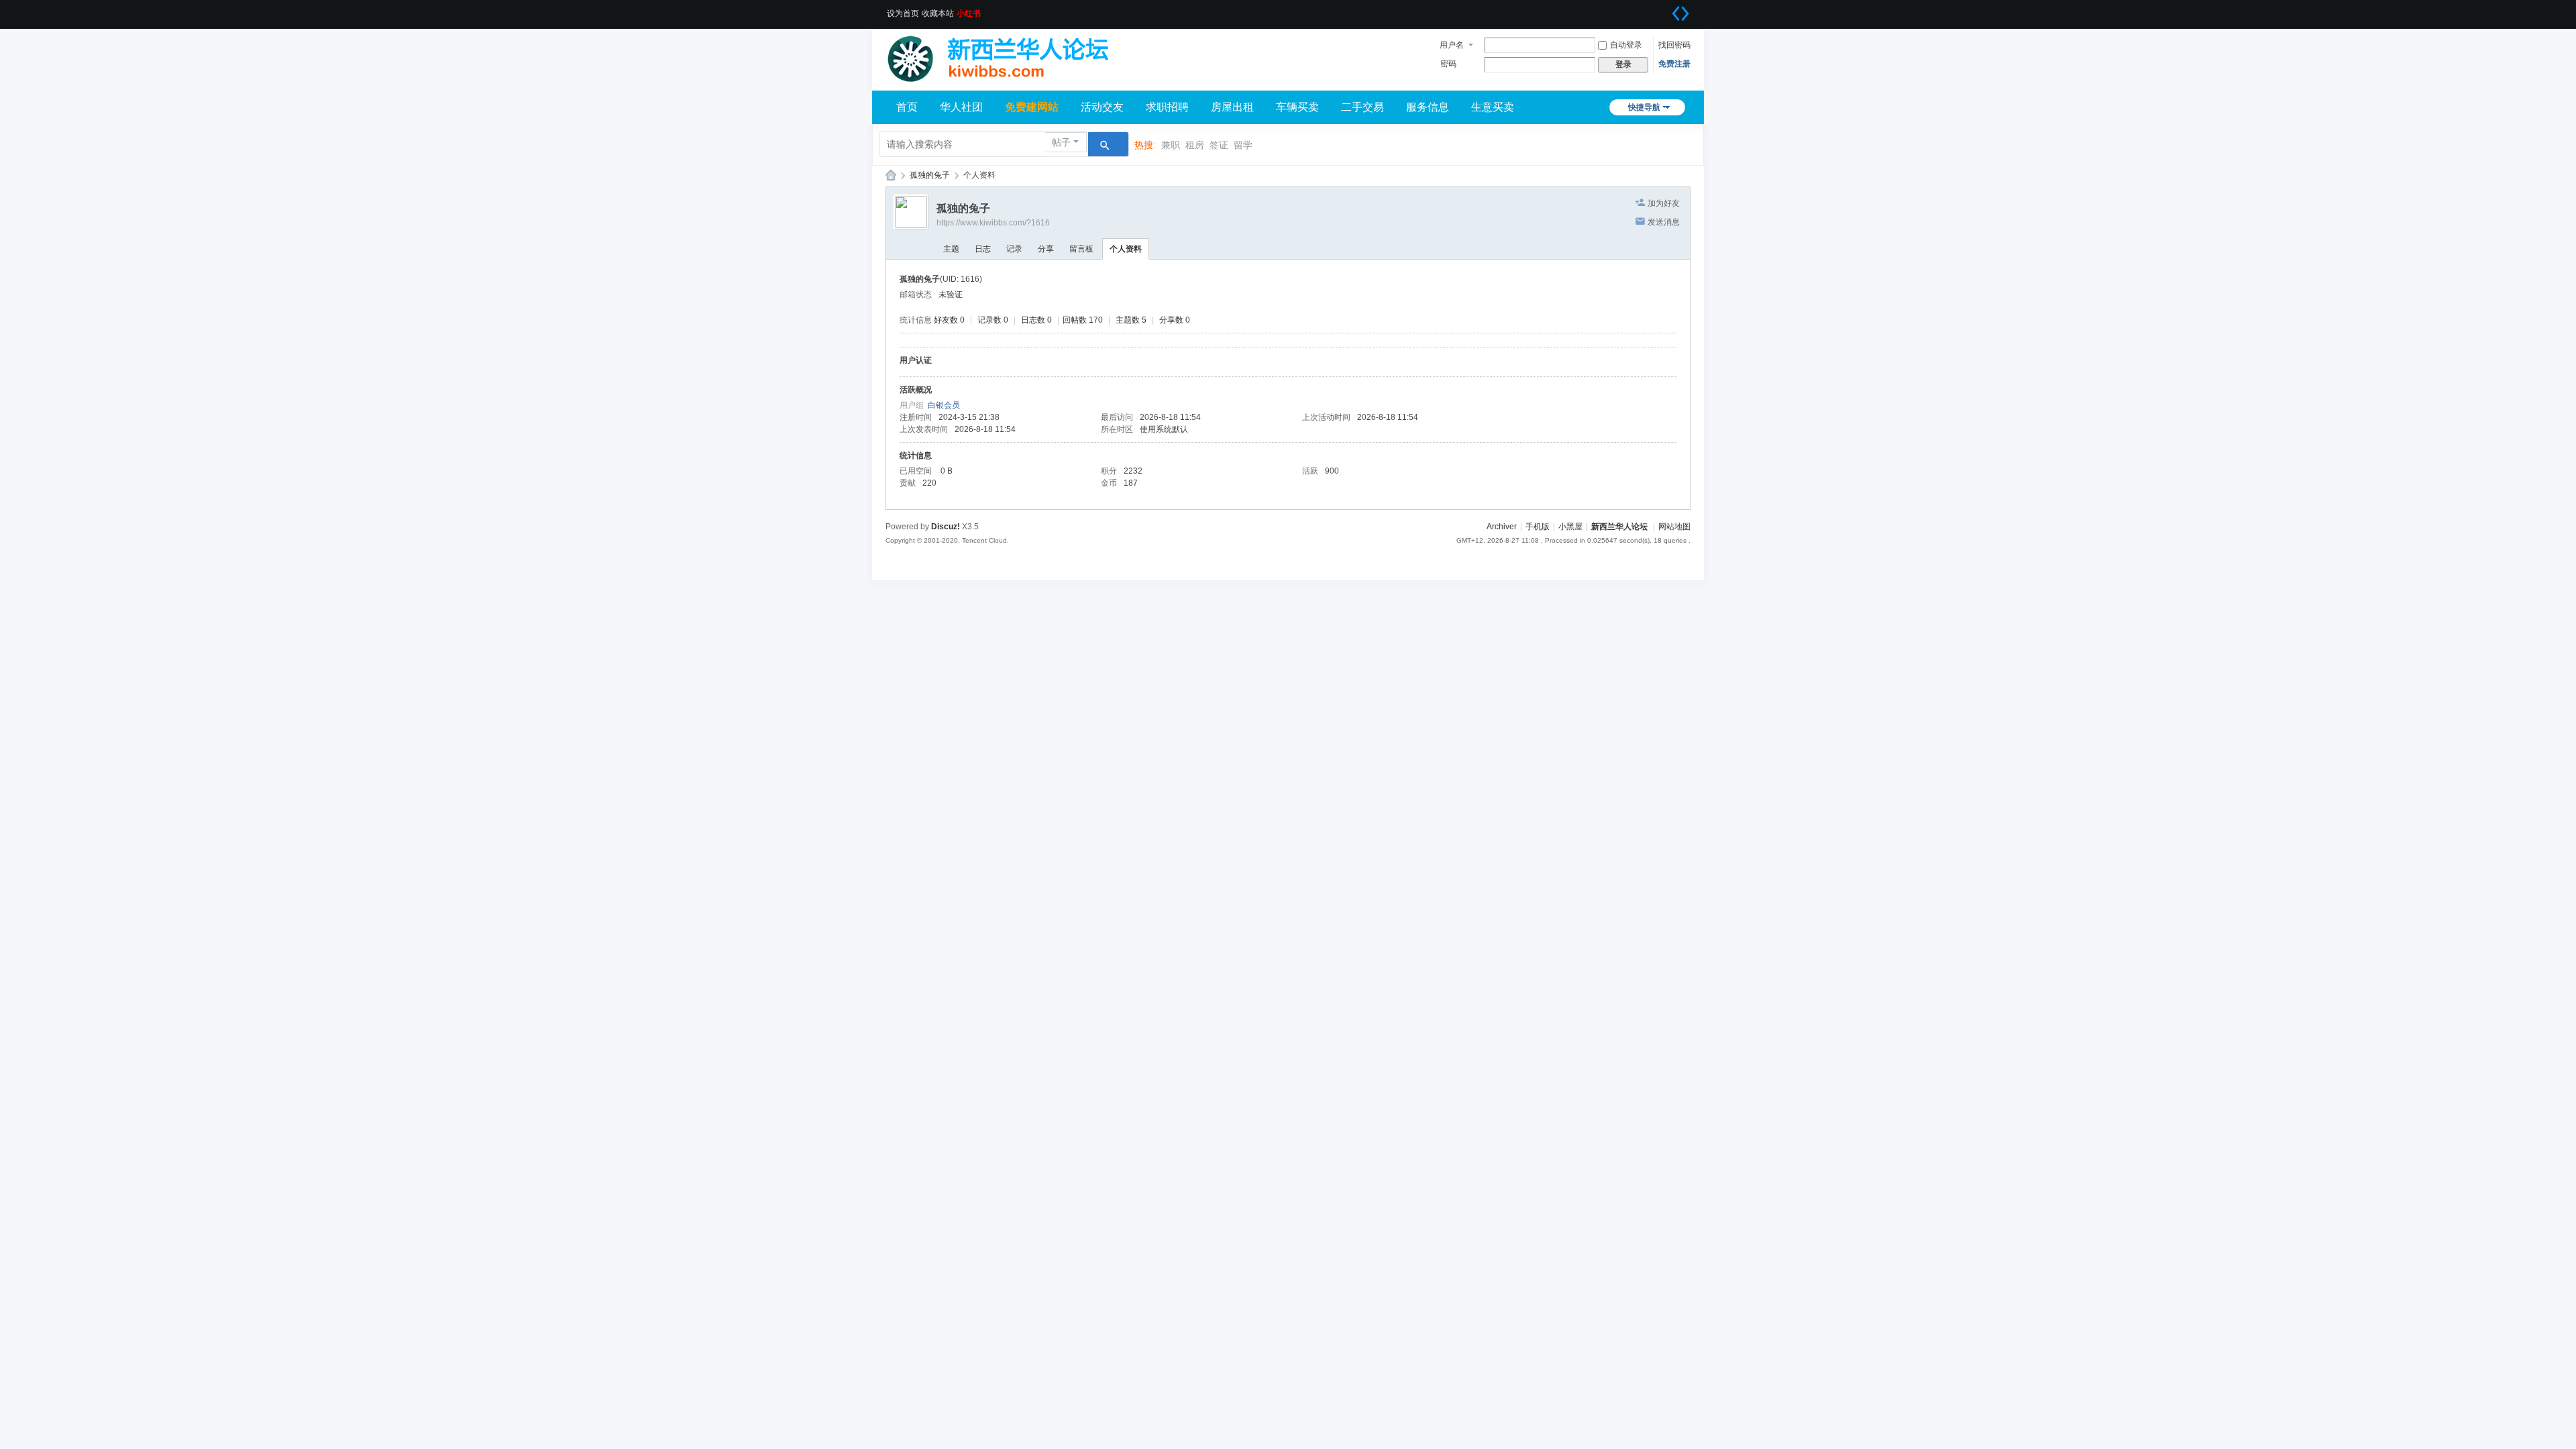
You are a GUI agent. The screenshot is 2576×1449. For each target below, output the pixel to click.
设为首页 (903, 13)
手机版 (1538, 527)
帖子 (1061, 142)
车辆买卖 (1297, 107)
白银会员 (944, 405)
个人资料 (1126, 249)
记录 (1014, 249)
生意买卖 (1493, 107)
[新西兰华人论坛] (1006, 55)
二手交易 (1362, 107)
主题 (951, 249)
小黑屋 (1570, 527)
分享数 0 (1175, 320)
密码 (1448, 64)
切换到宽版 (1680, 13)
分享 (1046, 249)
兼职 (1171, 145)
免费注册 (1674, 64)
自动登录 (1626, 45)
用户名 (1452, 45)
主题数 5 (1131, 320)
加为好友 (1664, 203)
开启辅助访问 (1664, 9)
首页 (907, 107)
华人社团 (961, 107)
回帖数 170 (1083, 320)
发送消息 (1664, 222)
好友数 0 (949, 320)
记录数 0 (993, 320)
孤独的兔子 (930, 175)
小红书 (969, 13)
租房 (1195, 145)
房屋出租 (1232, 107)
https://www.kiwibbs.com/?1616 (993, 223)
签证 (1219, 145)
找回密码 (1674, 45)
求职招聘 (1167, 107)
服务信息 (1428, 107)
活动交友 (1102, 107)
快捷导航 (1644, 107)
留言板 (1081, 249)
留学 (1243, 145)
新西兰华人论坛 (891, 175)
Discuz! (946, 527)
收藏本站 (938, 13)
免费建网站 (1032, 107)
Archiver (1502, 527)
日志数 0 (1036, 320)
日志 (983, 249)
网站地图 (1674, 527)
